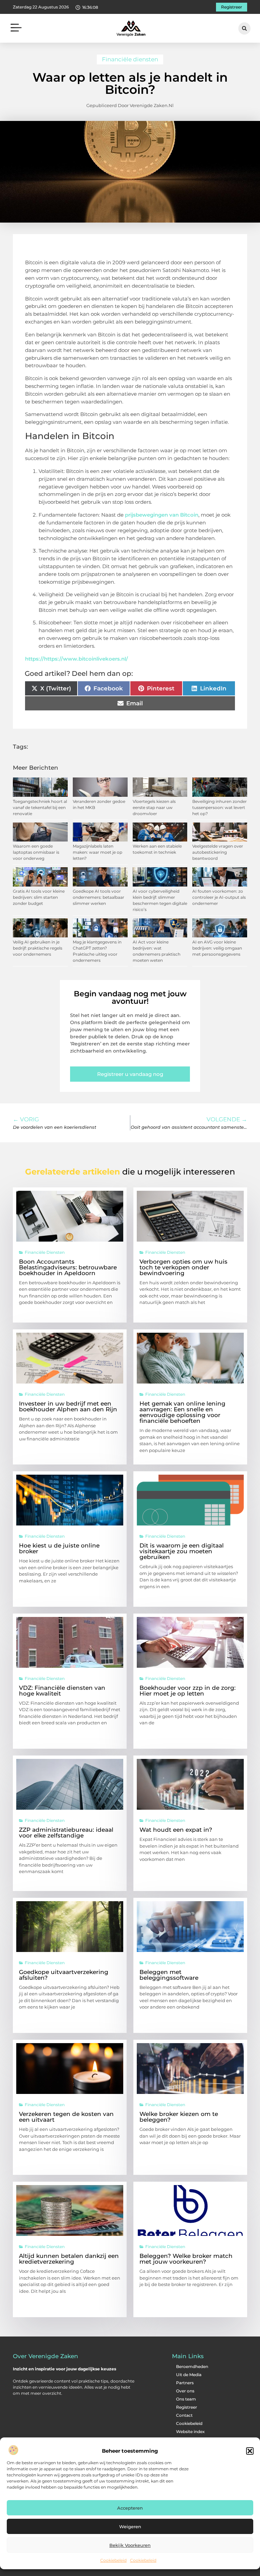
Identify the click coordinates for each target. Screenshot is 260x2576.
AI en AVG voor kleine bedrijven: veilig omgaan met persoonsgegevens (217, 948)
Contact (184, 2415)
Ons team (186, 2399)
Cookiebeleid (113, 2560)
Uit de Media (189, 2375)
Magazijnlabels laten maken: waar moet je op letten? (97, 852)
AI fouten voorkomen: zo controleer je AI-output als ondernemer (219, 897)
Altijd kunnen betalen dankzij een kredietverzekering (69, 2259)
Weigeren (130, 2527)
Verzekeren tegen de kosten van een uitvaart (66, 2117)
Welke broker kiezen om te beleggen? (179, 2117)
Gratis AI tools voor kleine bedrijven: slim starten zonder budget (39, 897)
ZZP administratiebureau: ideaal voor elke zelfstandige (66, 1833)
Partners (185, 2383)
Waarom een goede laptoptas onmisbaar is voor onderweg (36, 852)
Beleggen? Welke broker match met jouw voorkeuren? (186, 2259)
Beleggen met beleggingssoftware (169, 1975)
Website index (190, 2432)
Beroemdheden (192, 2366)
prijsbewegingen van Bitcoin (162, 515)
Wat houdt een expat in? (176, 1830)
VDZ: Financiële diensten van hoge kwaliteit (62, 1691)
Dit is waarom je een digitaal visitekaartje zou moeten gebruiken (182, 1551)
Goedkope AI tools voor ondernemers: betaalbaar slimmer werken (99, 897)
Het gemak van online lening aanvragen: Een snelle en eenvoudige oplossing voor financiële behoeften (182, 1412)
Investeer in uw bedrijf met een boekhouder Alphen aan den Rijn (68, 1406)
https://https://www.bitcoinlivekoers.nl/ (77, 659)
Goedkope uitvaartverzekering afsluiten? (64, 1975)
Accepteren (130, 2508)
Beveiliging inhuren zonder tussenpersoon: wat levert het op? (220, 807)
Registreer (187, 2407)
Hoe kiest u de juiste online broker (59, 1548)
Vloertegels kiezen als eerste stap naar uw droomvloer (154, 807)
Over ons (185, 2391)
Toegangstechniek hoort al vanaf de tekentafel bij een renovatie (40, 807)
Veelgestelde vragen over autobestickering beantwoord (218, 852)
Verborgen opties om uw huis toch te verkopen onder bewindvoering (183, 1267)
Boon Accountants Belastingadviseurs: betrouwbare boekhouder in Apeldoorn (68, 1267)
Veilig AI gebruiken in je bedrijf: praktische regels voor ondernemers (38, 948)
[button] (250, 2451)
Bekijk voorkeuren (130, 2545)
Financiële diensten (130, 59)
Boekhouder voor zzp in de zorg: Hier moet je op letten (188, 1691)
